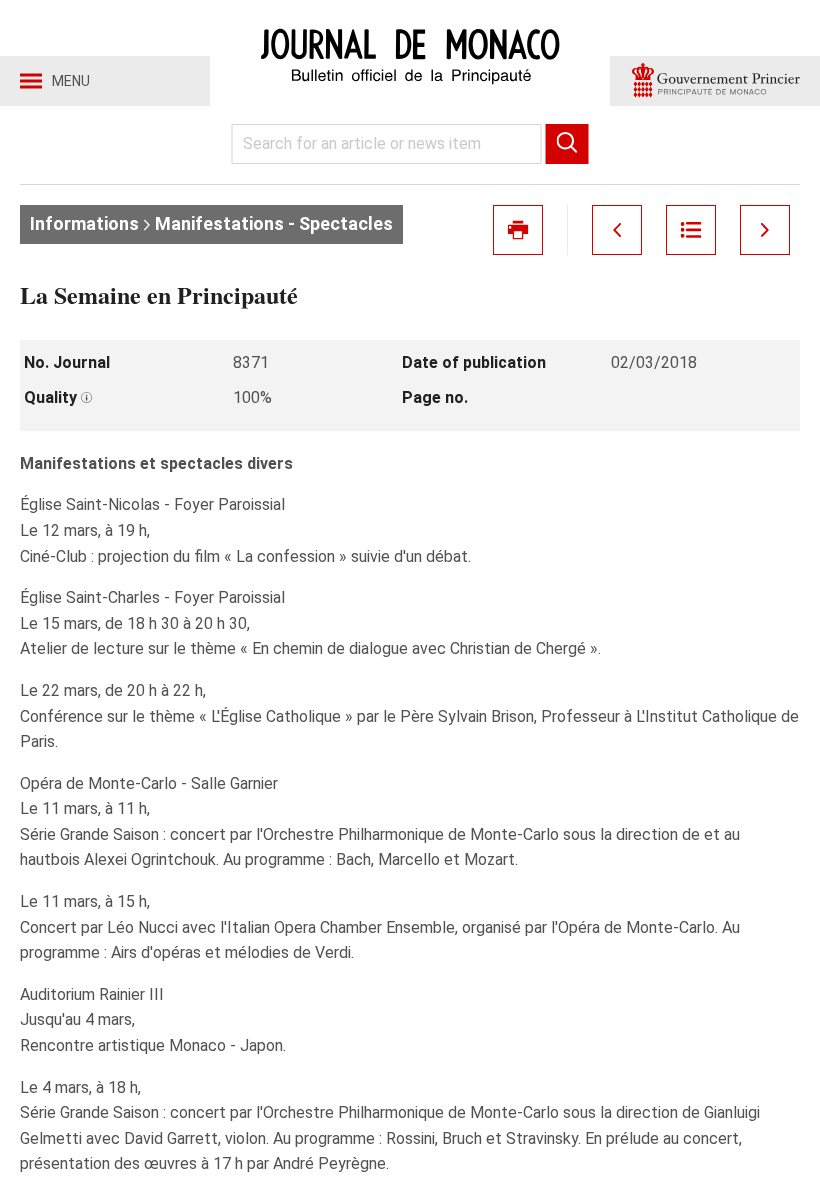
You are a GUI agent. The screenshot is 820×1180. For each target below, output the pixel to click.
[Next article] (765, 230)
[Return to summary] (691, 230)
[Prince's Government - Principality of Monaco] (715, 81)
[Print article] (518, 230)
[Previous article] (617, 230)
